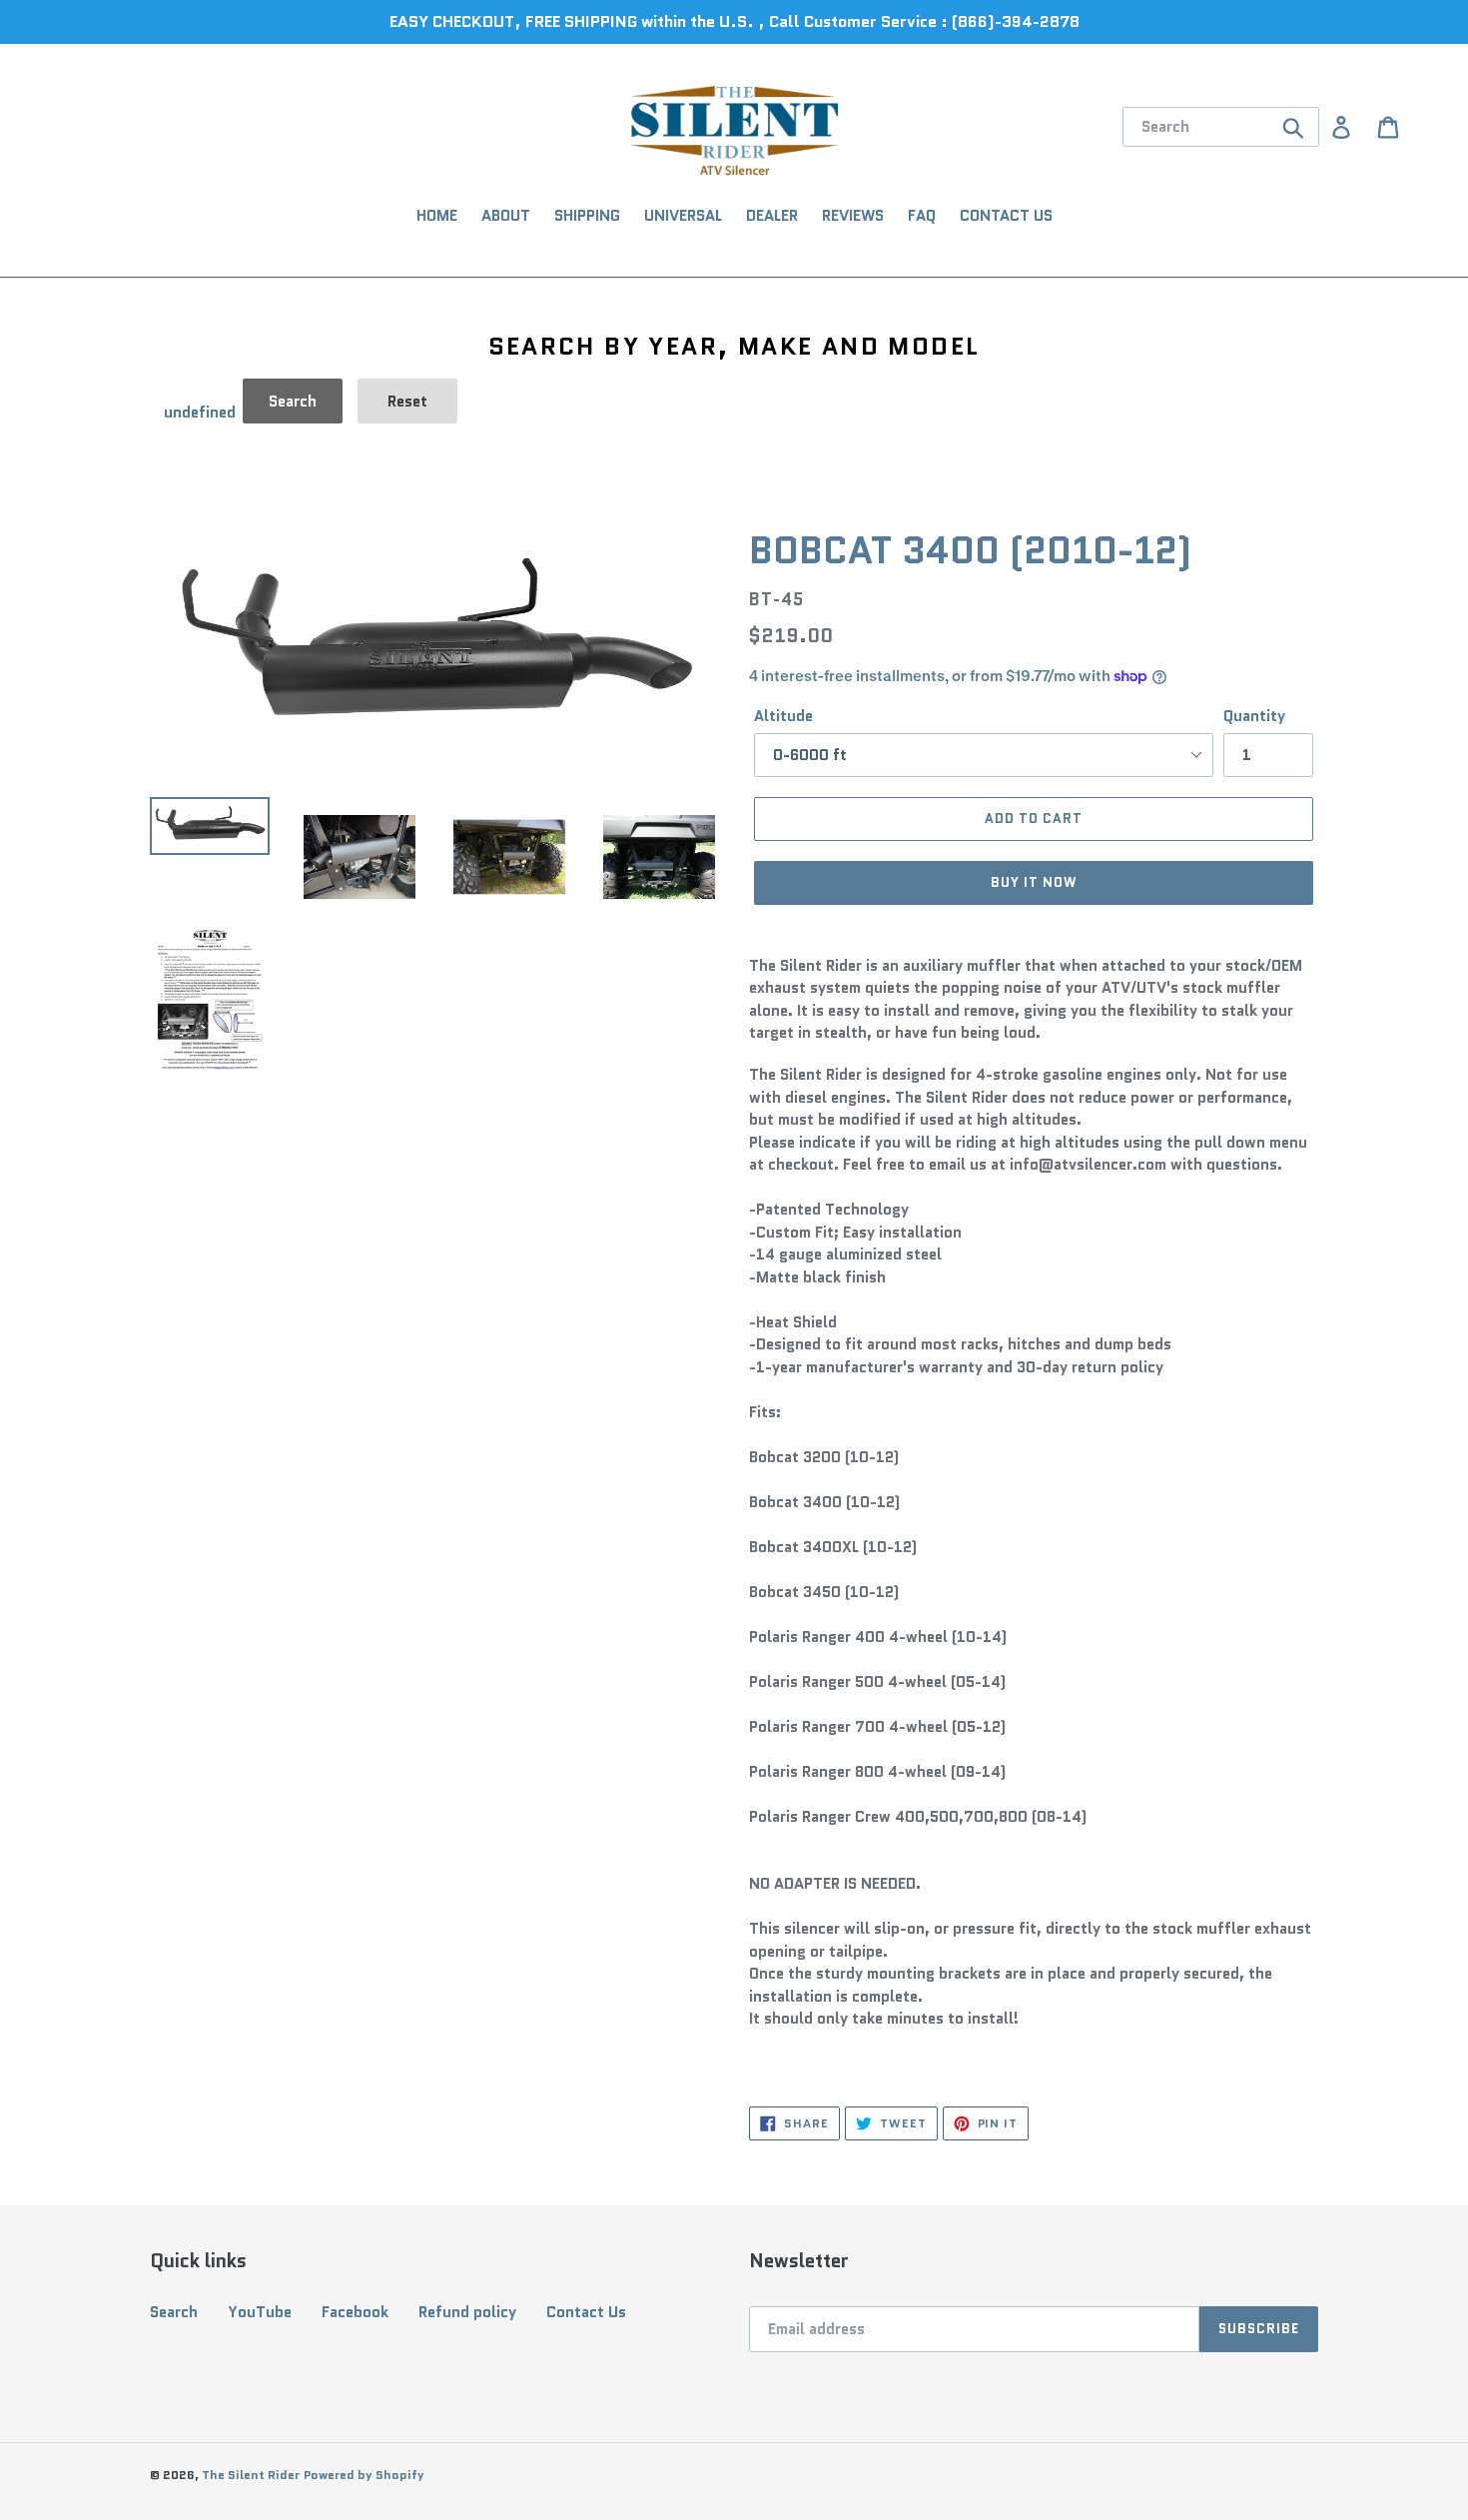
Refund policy (467, 2312)
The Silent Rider (251, 2475)
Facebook (355, 2312)
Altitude (783, 716)
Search (174, 2312)
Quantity (1254, 716)
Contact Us (586, 2312)
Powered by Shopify (364, 2475)
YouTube (260, 2312)
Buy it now (1034, 882)
